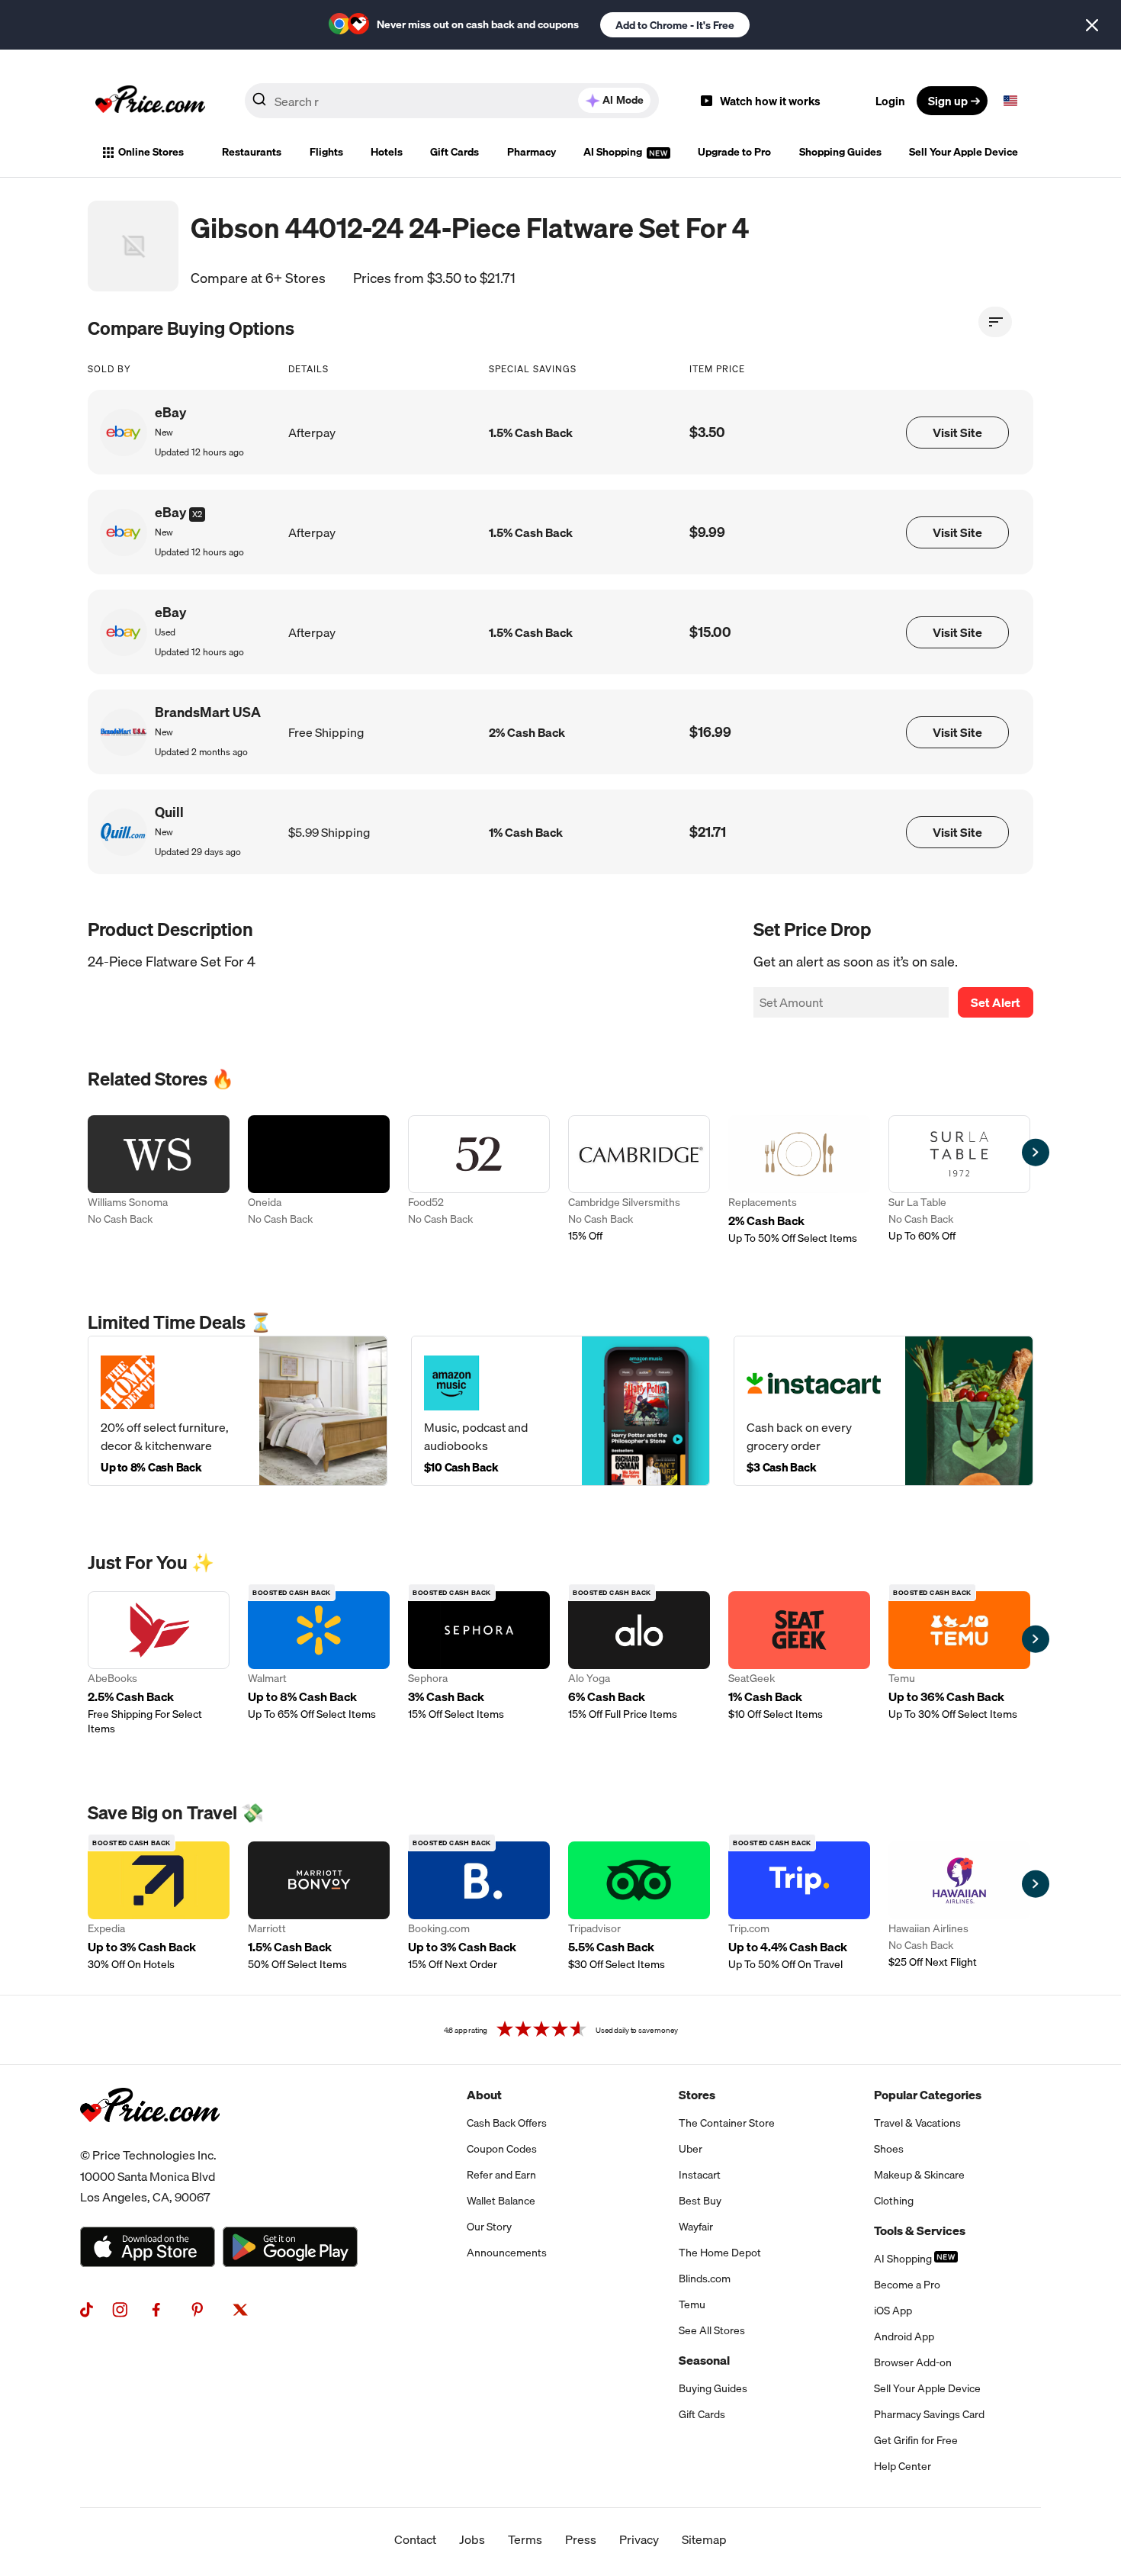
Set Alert (996, 1002)
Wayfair (696, 2227)
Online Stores (151, 152)
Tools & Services (920, 2230)
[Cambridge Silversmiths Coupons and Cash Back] (639, 1180)
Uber (691, 2149)
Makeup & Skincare (919, 2175)
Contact (415, 2539)
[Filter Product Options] (995, 322)
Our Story (489, 2227)
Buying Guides (713, 2388)
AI (623, 100)
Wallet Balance (501, 2201)
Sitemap (704, 2539)
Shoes (889, 2149)
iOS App (893, 2311)
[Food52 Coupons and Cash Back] (479, 1180)
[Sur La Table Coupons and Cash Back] (959, 1180)
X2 (197, 514)
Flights (326, 152)
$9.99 (707, 532)
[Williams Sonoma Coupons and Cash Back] (159, 1180)
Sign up (948, 101)
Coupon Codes (502, 2149)
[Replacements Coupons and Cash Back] (799, 1180)
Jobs (472, 2539)
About (484, 2095)
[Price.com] (150, 2139)
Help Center (903, 2466)
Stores (697, 2095)
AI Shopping (614, 152)
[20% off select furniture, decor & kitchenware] (238, 1411)
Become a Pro (907, 2285)
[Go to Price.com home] (150, 101)
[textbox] (1010, 101)
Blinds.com (705, 2279)
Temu (692, 2304)
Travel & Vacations (917, 2123)
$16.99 (710, 732)
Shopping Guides (840, 152)
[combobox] (452, 101)
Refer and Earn (501, 2175)
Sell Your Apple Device (964, 152)
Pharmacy (532, 152)
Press (581, 2539)
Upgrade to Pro (734, 152)
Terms (525, 2539)
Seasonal (704, 2360)
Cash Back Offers (507, 2123)
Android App (904, 2336)
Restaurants (252, 152)
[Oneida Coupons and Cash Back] (319, 1180)
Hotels (387, 152)
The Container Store (727, 2123)
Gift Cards (455, 152)
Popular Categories (928, 2095)
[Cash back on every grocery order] (883, 1411)
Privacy (639, 2539)
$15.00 (710, 632)
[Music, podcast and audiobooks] (561, 1411)
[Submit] (259, 104)
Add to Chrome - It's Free (675, 25)
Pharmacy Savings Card (929, 2414)
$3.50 (707, 432)
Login (890, 101)
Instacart (700, 2175)
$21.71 (708, 832)
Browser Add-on (913, 2362)
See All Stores (712, 2330)
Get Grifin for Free (916, 2440)
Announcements (507, 2253)
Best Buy (700, 2201)
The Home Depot (720, 2253)
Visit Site (957, 433)
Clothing (894, 2201)
